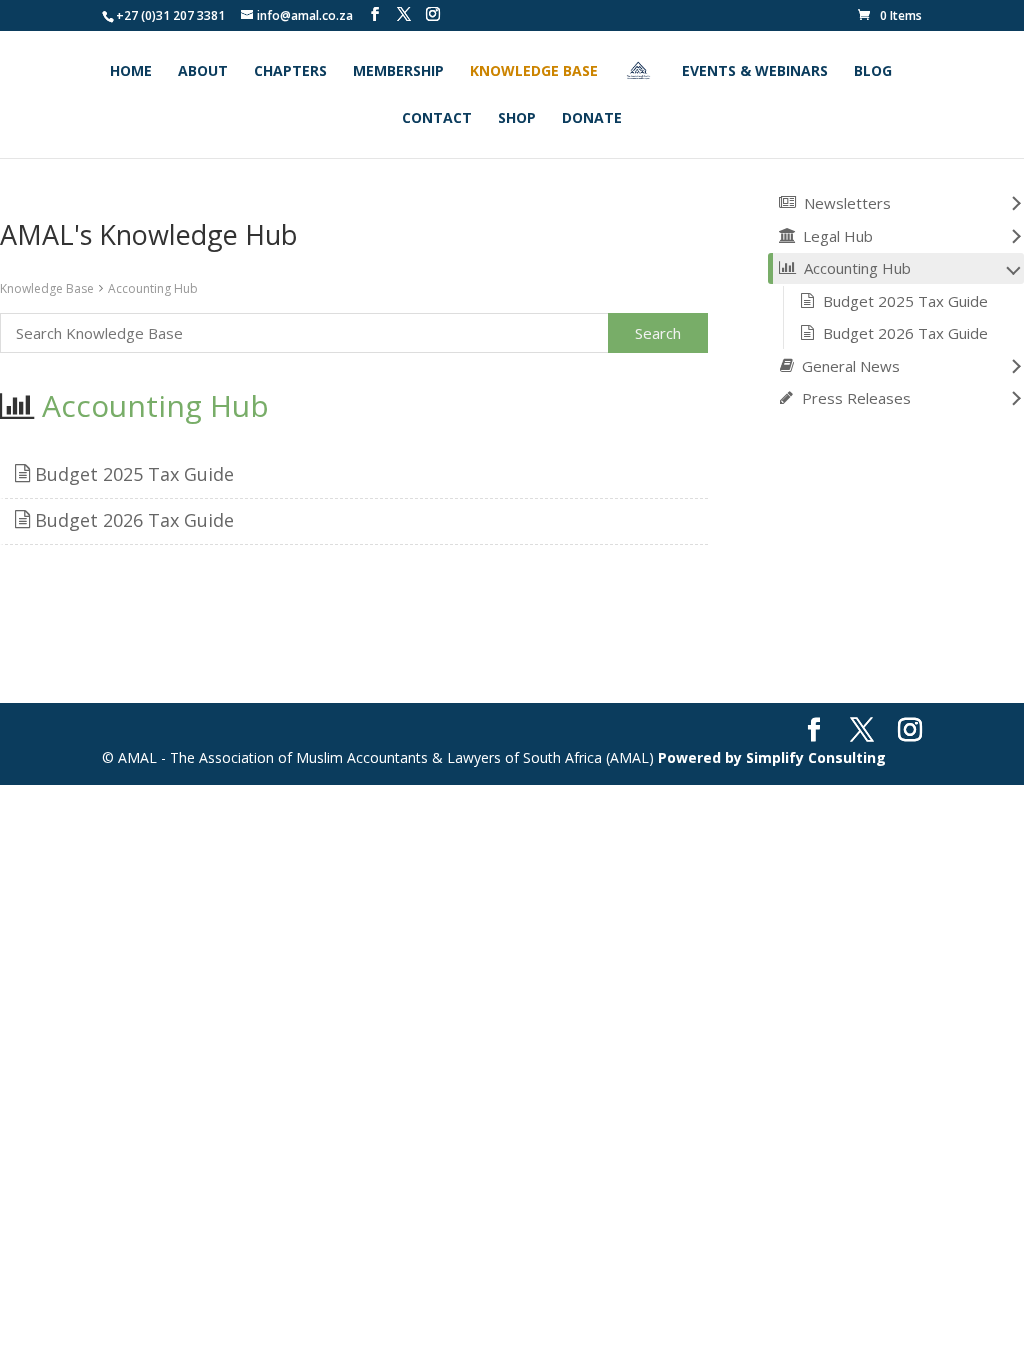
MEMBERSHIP (398, 72)
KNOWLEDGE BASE (534, 72)
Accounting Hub (153, 288)
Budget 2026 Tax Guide (132, 520)
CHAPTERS (290, 72)
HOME (131, 72)
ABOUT (203, 72)
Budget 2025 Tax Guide (132, 474)
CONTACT (437, 119)
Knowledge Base (47, 288)
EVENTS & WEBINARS (755, 72)
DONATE (592, 119)
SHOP (517, 119)
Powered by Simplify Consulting (772, 757)
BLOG (873, 72)
